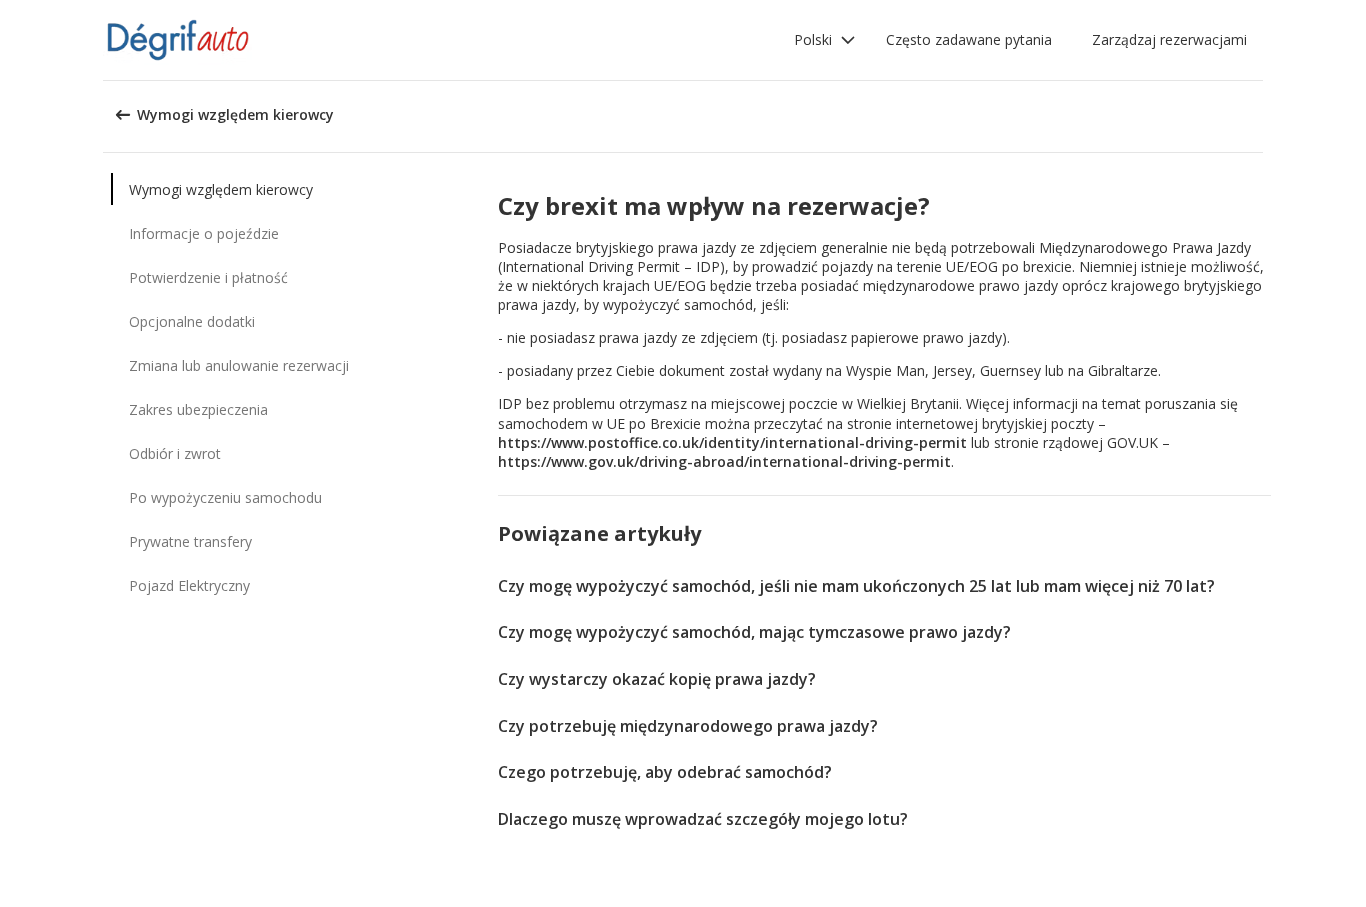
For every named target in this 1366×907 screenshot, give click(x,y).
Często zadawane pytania (969, 39)
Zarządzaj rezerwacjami (1169, 39)
